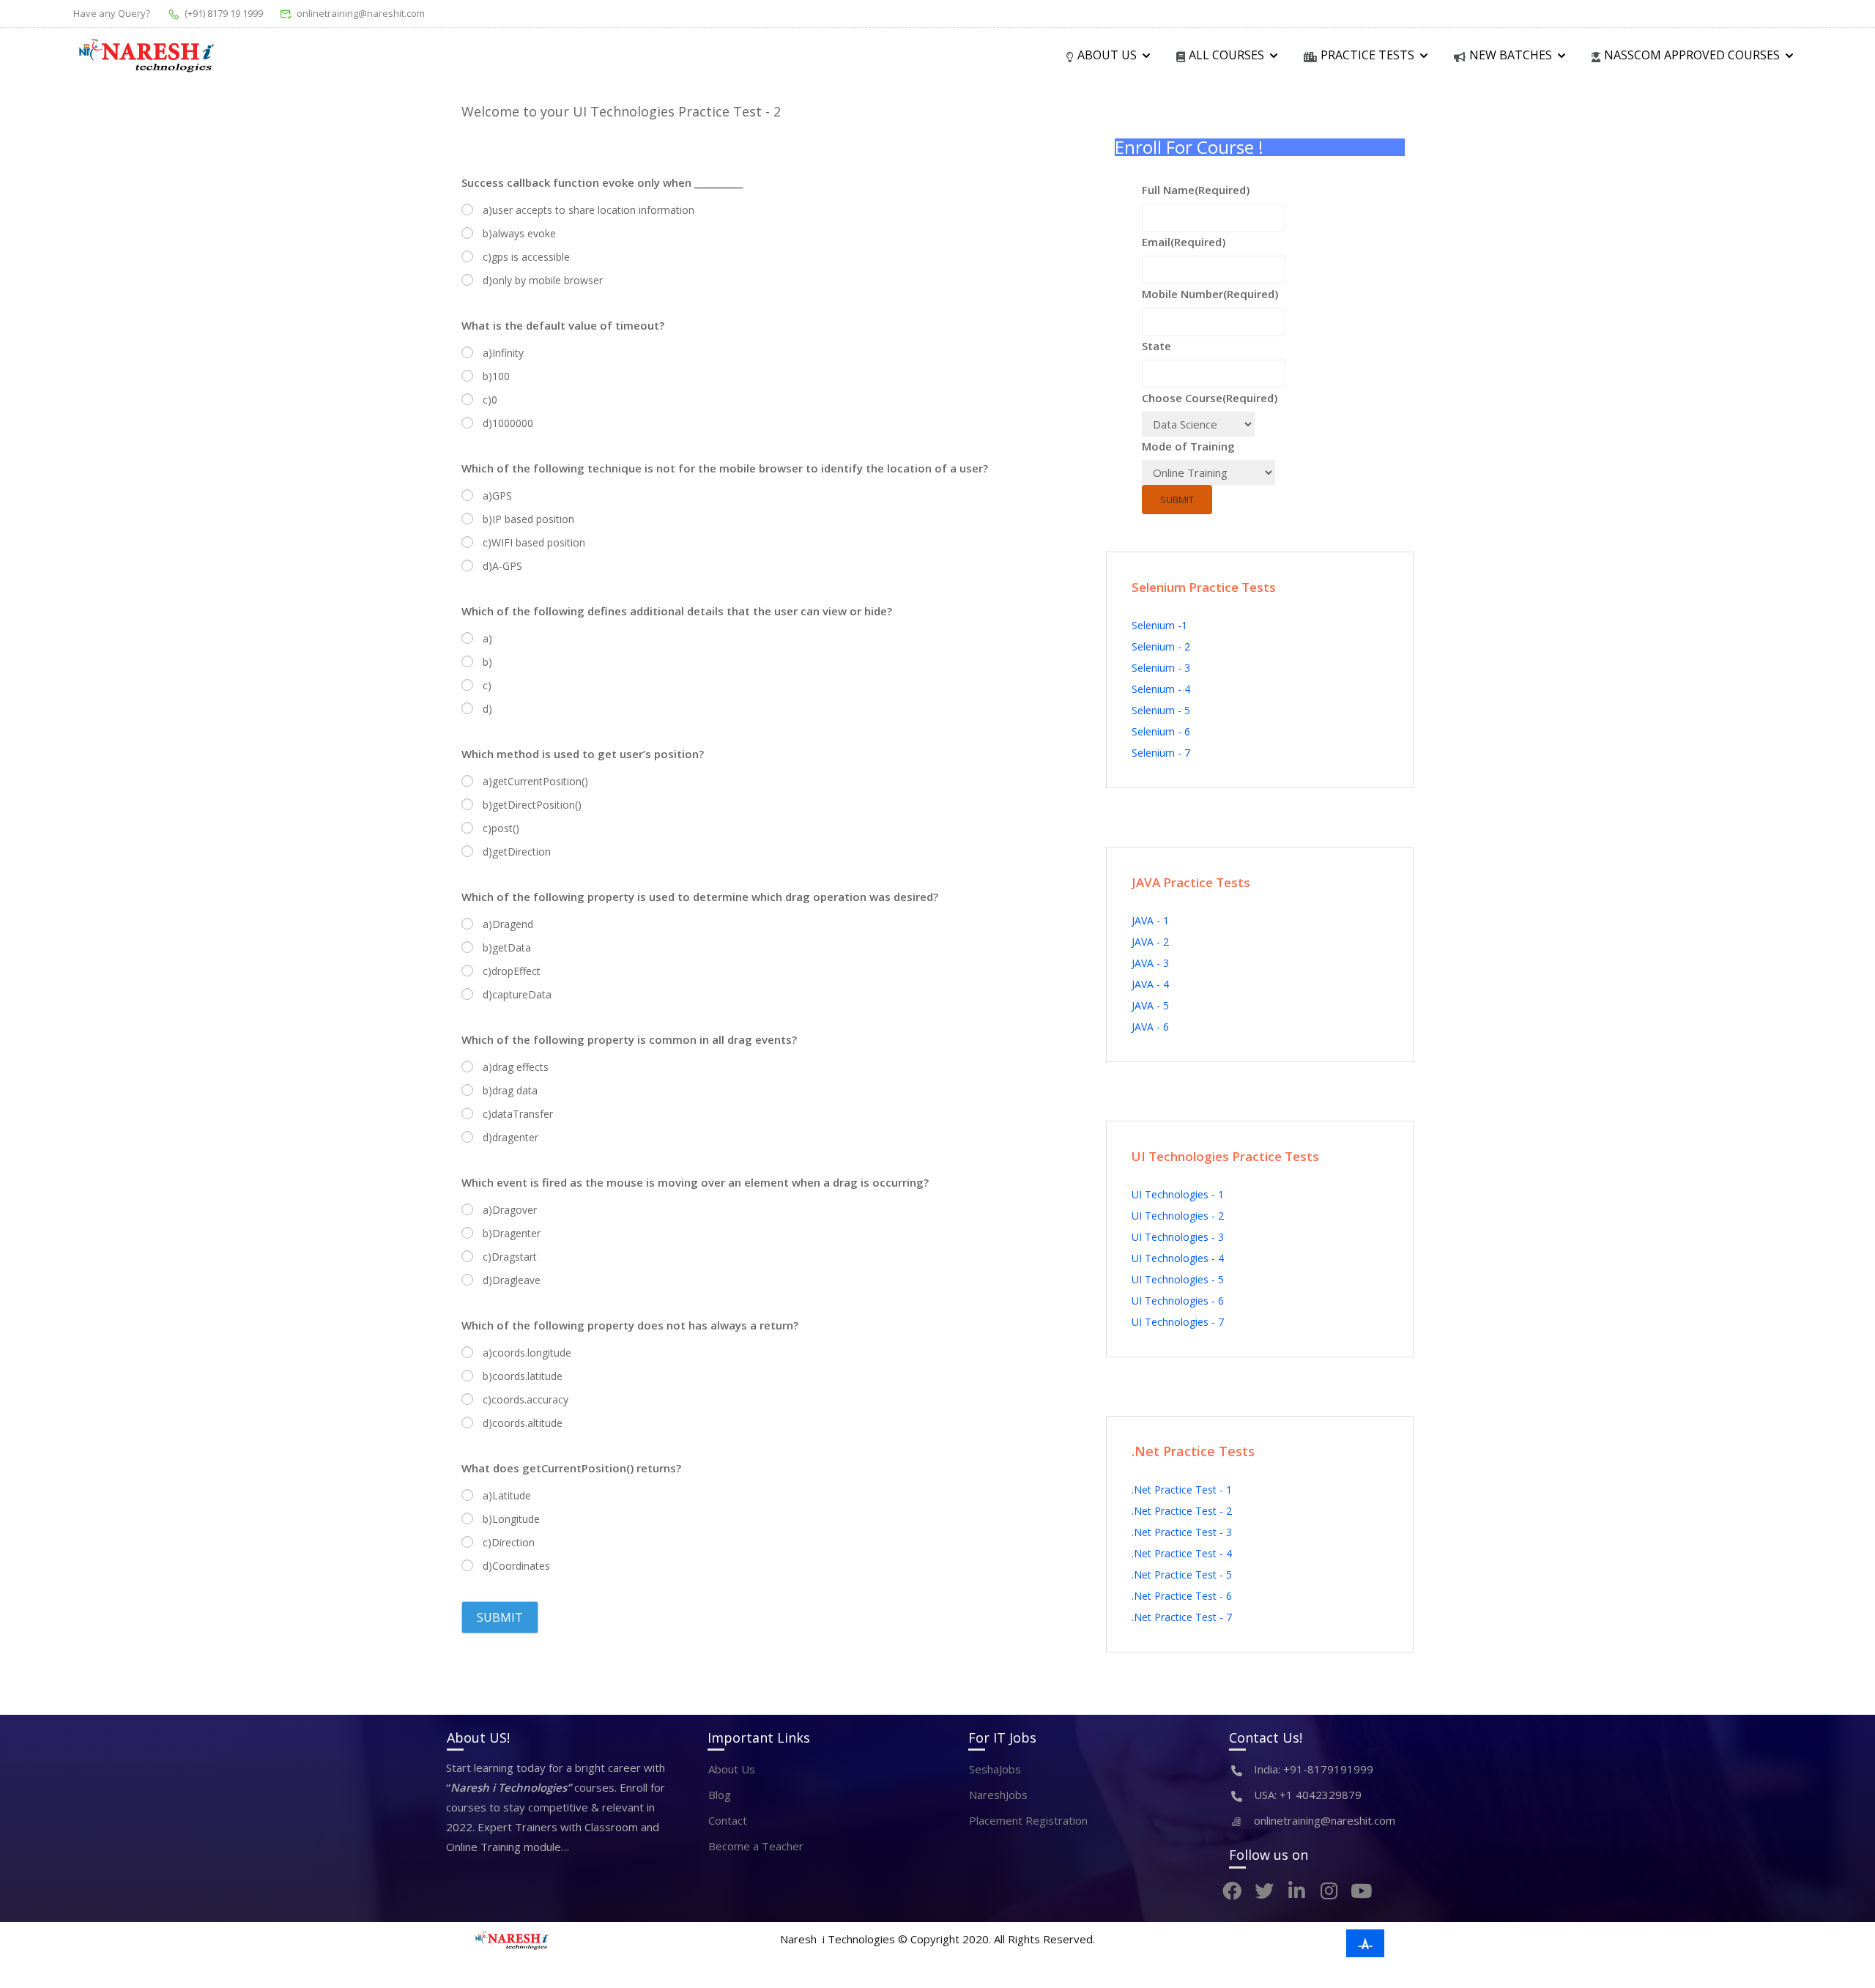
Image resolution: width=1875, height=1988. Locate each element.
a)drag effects (516, 1067)
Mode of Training (1188, 446)
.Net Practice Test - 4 (1182, 1553)
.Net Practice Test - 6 (1182, 1596)
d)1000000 (508, 423)
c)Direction (509, 1542)
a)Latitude (507, 1495)
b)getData (507, 947)
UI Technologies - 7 (1178, 1322)
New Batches (1511, 55)
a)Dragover (510, 1210)
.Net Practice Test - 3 (1182, 1532)
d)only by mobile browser (543, 280)
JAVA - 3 (1150, 963)
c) (487, 685)
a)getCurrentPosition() (535, 781)
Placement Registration (1028, 1820)
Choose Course (1210, 398)
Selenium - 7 (1161, 753)
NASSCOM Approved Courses (1692, 55)
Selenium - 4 (1161, 689)
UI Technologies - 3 (1178, 1237)
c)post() (501, 828)
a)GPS (497, 496)
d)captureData (517, 994)
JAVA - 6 (1150, 1027)
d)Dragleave (512, 1280)
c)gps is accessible (526, 257)
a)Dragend (508, 924)
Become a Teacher (756, 1846)
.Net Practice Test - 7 (1182, 1617)
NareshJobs (998, 1795)
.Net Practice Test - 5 (1182, 1575)
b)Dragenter (512, 1233)
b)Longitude (511, 1519)
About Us (732, 1769)
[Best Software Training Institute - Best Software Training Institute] (146, 56)
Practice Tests (1367, 55)
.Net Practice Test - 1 (1182, 1490)
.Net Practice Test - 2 (1182, 1511)
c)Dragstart (510, 1257)
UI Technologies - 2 (1178, 1216)
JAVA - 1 (1150, 920)
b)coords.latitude (523, 1376)
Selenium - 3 (1161, 668)
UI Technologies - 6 (1178, 1301)
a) (487, 638)
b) (487, 662)
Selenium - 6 (1161, 731)
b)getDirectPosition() (532, 805)
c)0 (490, 400)
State (1156, 346)
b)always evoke (519, 233)
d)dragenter (510, 1137)
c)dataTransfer (518, 1114)
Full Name (1196, 190)
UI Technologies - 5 (1178, 1279)
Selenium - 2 (1161, 646)
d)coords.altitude (523, 1423)
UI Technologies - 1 (1178, 1194)
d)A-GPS (502, 566)
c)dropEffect (512, 971)
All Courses (1226, 55)
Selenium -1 (1159, 625)
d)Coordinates (516, 1566)
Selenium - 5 (1161, 710)
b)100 (496, 376)
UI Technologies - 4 (1178, 1258)
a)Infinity (503, 353)
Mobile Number (1210, 294)
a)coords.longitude (527, 1353)
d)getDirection (517, 852)
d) (487, 709)
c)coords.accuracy (526, 1399)
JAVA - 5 (1150, 1005)
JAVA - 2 (1150, 942)
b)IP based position (528, 519)
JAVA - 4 (1150, 984)
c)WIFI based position (534, 542)
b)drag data (510, 1090)
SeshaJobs (995, 1769)
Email (1184, 242)
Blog (720, 1795)
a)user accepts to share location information (589, 210)
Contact (728, 1820)
